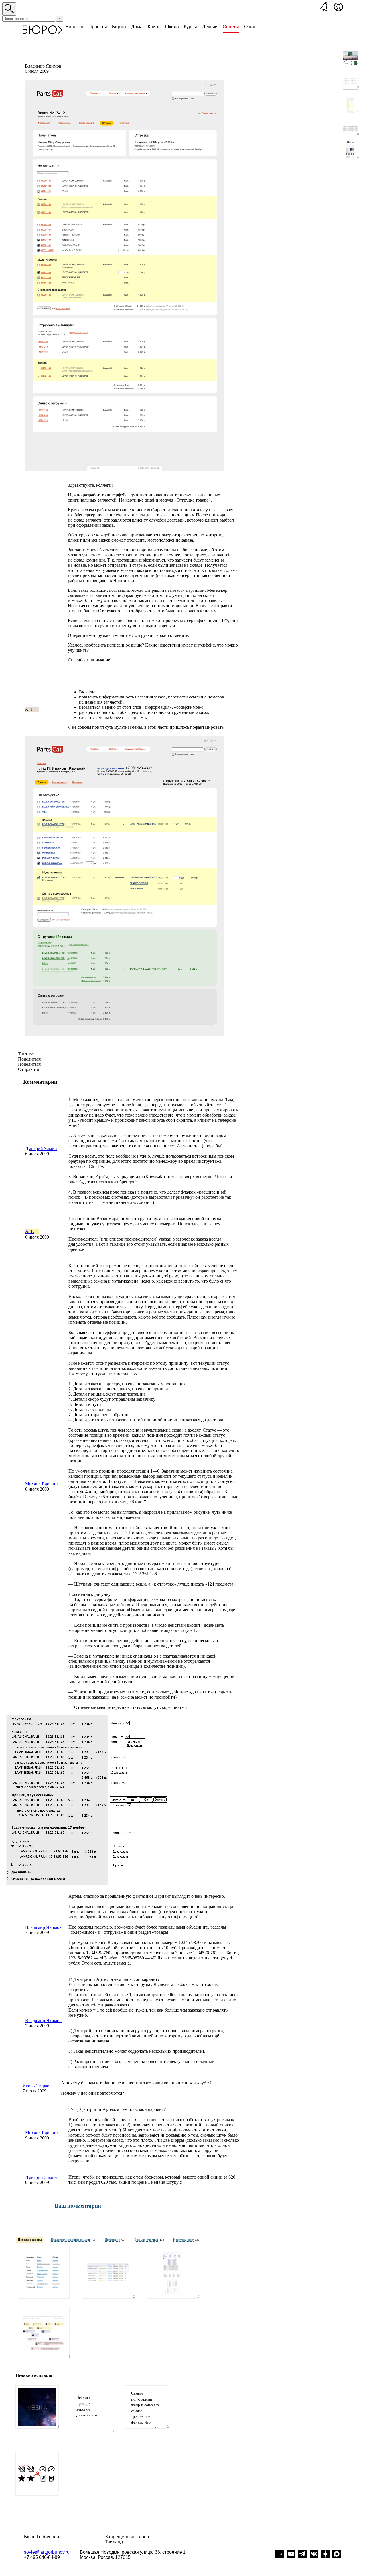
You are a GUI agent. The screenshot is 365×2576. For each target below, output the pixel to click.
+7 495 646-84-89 (42, 2557)
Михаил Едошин (41, 1484)
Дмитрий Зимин (41, 1149)
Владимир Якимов (43, 1927)
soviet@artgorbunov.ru (47, 2552)
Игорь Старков (37, 2086)
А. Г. (30, 1231)
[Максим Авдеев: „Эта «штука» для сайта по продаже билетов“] (44, 2333)
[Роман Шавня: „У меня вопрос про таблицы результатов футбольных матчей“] (173, 2273)
